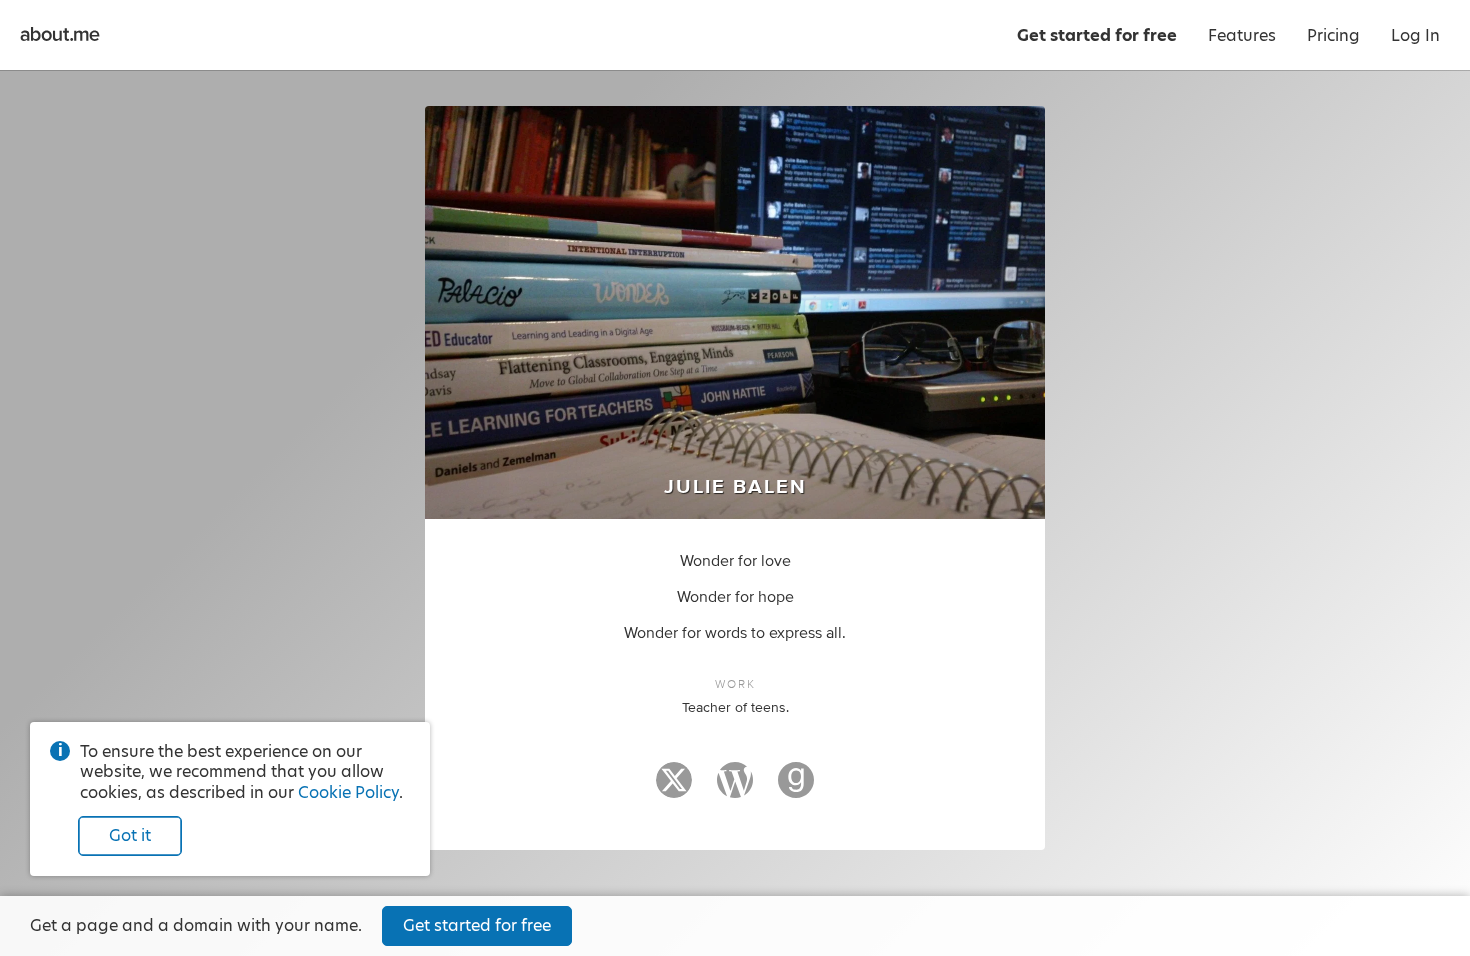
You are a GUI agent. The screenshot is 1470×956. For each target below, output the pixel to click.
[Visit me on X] (674, 789)
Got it (130, 835)
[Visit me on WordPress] (735, 789)
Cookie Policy (348, 792)
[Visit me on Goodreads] (796, 789)
